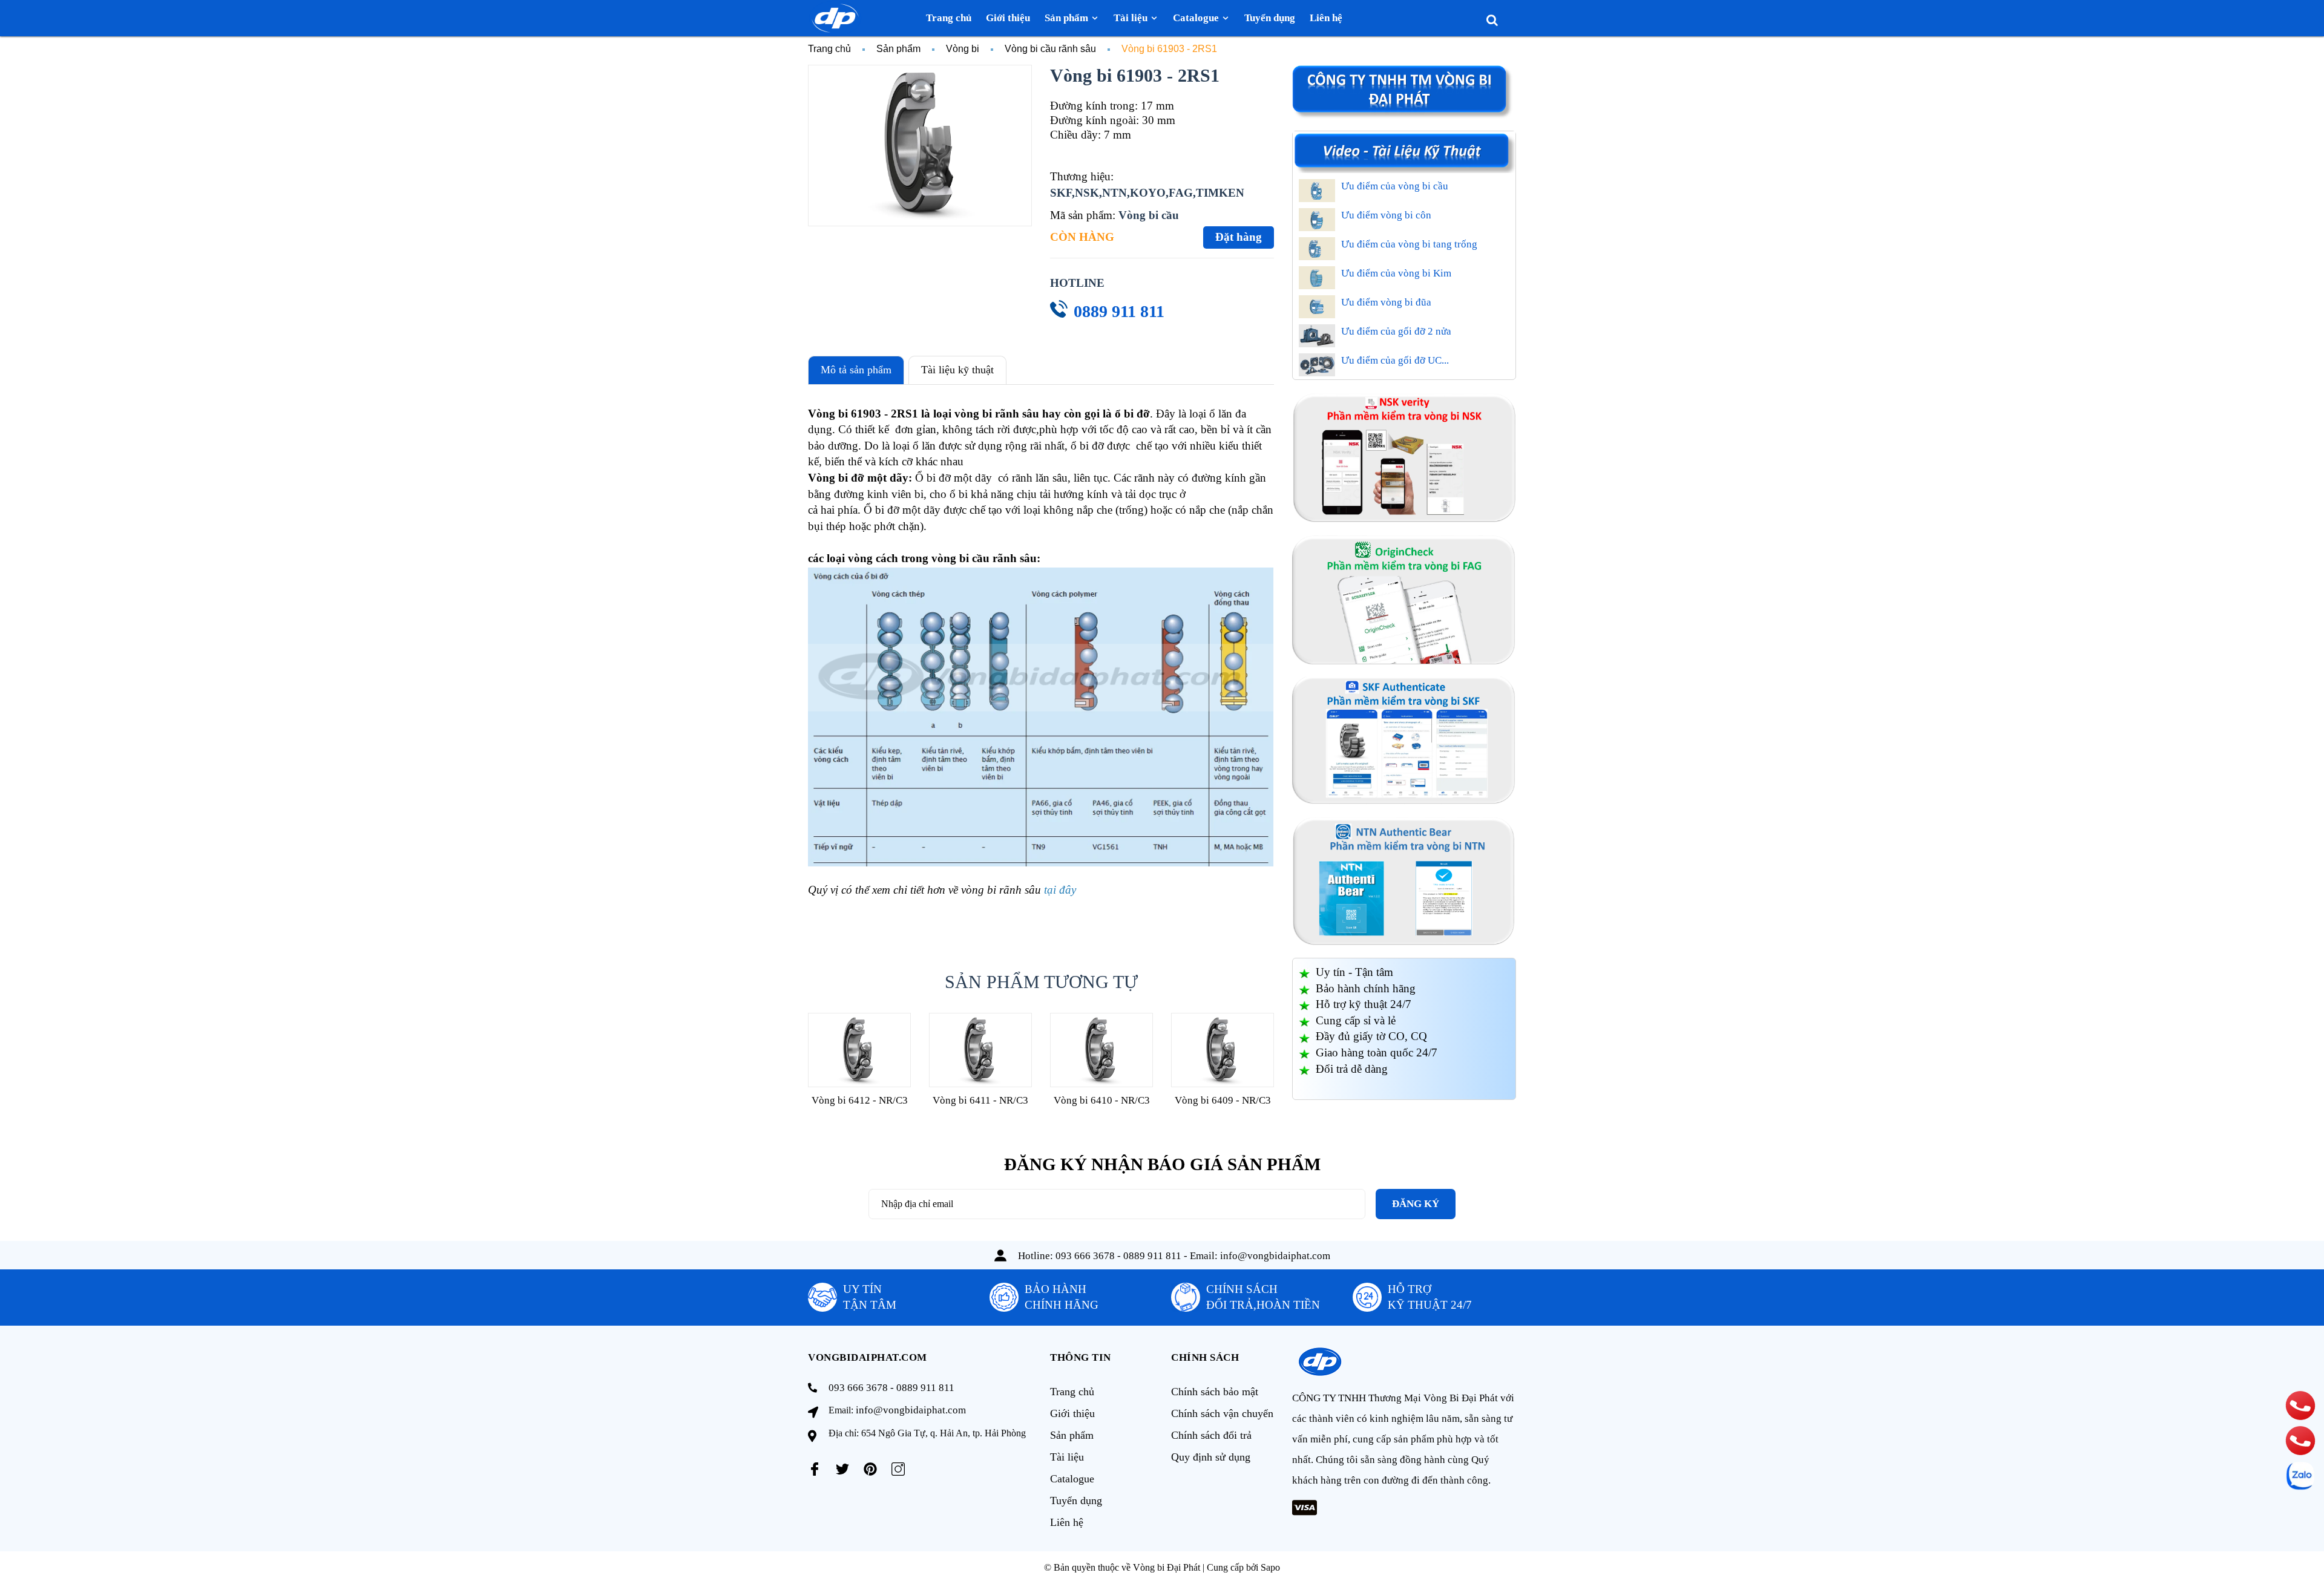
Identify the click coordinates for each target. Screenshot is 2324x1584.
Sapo (1270, 1567)
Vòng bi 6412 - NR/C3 (860, 1100)
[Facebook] (815, 1469)
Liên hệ (1067, 1522)
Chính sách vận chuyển (1222, 1413)
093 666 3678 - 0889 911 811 (1118, 1256)
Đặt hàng (1239, 237)
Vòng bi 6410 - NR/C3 (1102, 1100)
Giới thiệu (1072, 1413)
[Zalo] (2300, 1476)
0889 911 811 (1119, 311)
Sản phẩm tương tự (1041, 982)
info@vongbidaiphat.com (1275, 1256)
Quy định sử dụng (1211, 1457)
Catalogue (1072, 1479)
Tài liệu (1067, 1457)
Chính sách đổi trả (1211, 1435)
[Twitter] (842, 1469)
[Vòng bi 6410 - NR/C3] (1101, 1050)
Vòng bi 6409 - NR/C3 (1223, 1100)
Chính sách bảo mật (1215, 1392)
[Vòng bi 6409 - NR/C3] (1223, 1050)
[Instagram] (898, 1469)
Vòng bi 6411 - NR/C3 (980, 1100)
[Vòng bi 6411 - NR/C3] (980, 1050)
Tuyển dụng (1076, 1501)
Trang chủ (1072, 1392)
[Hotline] (2300, 1406)
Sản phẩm (1072, 1435)
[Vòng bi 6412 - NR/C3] (859, 1050)
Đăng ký (1416, 1204)
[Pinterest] (870, 1469)
